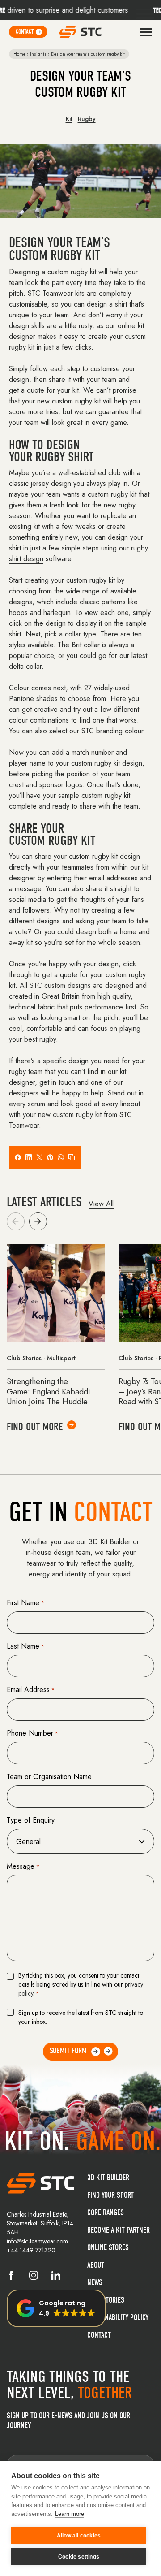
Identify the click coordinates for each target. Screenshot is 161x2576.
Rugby (87, 119)
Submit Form (68, 2051)
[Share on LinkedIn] (29, 1157)
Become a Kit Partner (119, 2230)
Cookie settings (79, 2557)
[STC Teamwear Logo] (80, 32)
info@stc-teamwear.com (37, 2241)
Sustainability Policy (118, 2318)
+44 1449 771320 (31, 2250)
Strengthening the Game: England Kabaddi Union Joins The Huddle (49, 1392)
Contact (99, 2335)
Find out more (35, 1427)
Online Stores (108, 2248)
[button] (38, 1221)
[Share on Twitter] (39, 1157)
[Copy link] (72, 1157)
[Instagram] (34, 2277)
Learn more (70, 2514)
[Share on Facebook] (18, 1157)
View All (101, 1204)
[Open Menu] (146, 32)
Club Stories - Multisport (41, 1358)
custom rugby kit (72, 272)
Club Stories (106, 2300)
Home (19, 54)
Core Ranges (106, 2213)
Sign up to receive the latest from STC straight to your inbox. (81, 2017)
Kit (69, 119)
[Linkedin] (56, 2277)
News (95, 2283)
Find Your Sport (110, 2195)
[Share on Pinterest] (50, 1157)
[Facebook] (11, 2277)
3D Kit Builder (108, 2178)
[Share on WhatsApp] (61, 1157)
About (96, 2265)
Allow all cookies (79, 2536)
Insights (38, 54)
